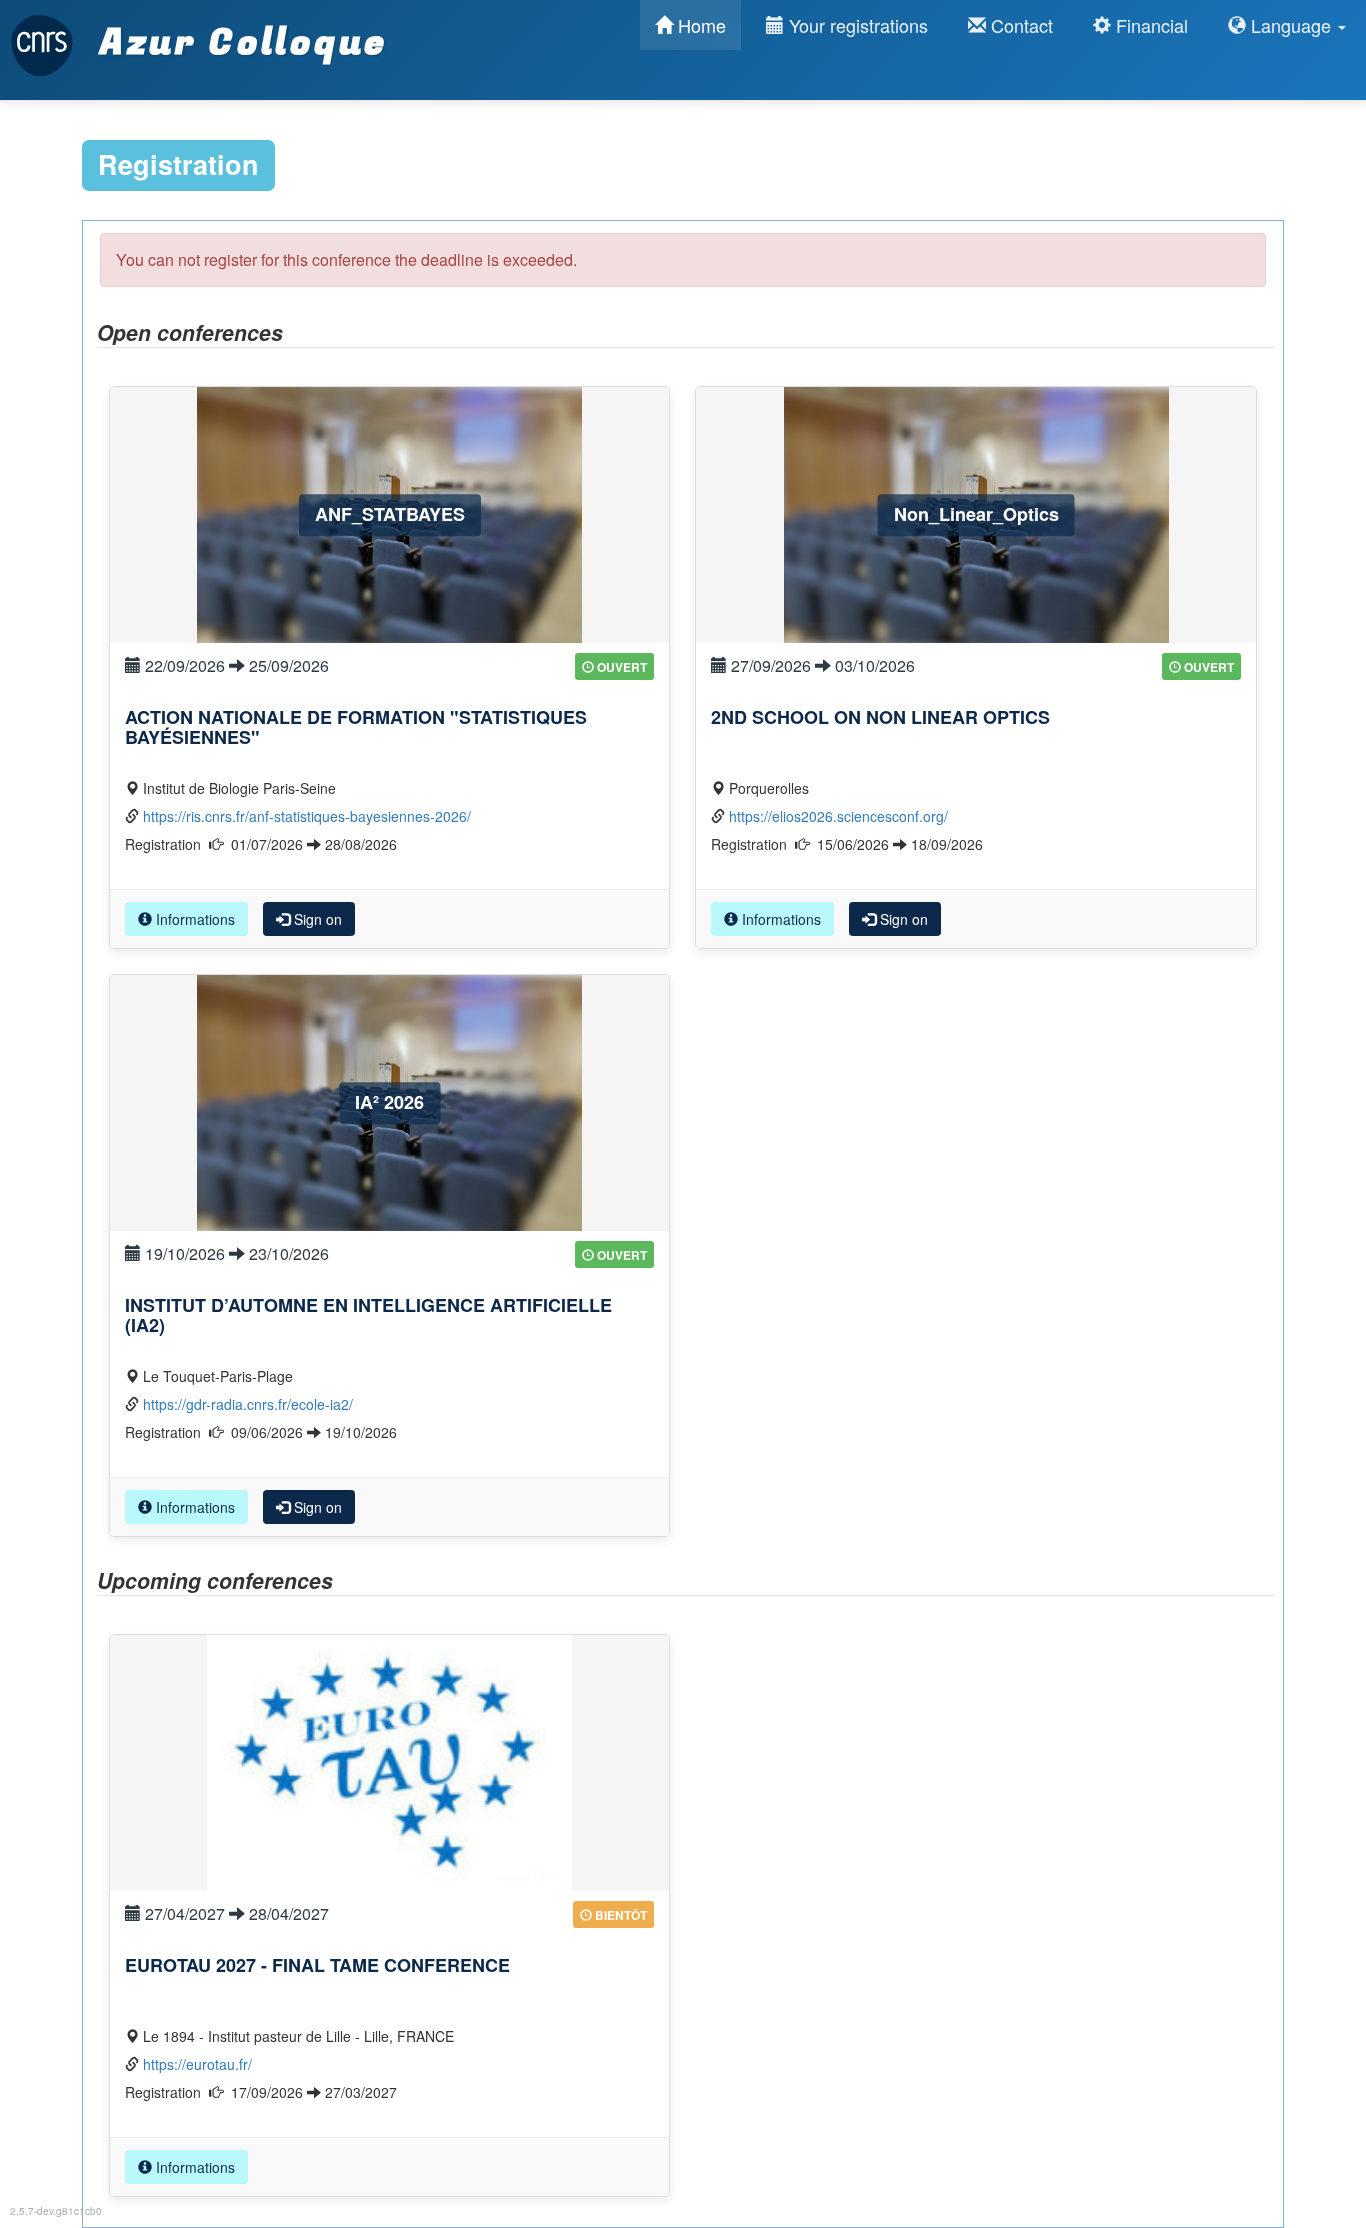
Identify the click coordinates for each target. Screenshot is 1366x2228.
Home (699, 25)
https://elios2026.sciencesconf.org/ (838, 816)
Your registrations (856, 25)
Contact (1019, 25)
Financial (1149, 25)
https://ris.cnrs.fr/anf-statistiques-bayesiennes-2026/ (307, 816)
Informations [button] (193, 919)
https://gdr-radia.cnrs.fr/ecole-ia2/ (248, 1404)
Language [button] (1291, 25)
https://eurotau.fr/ (197, 2064)
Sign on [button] (316, 919)
